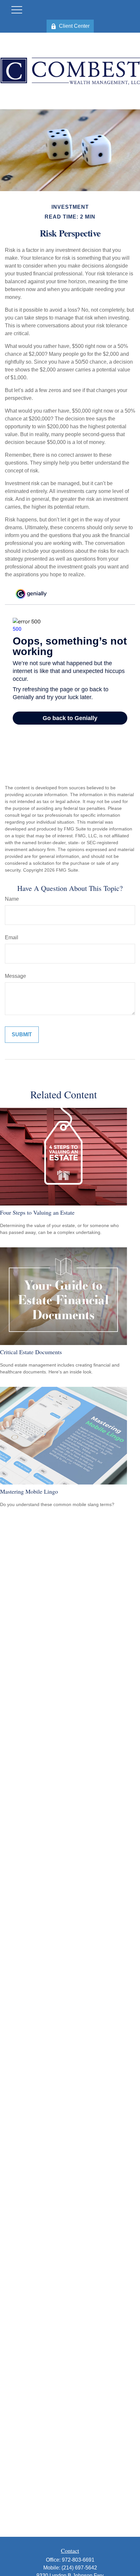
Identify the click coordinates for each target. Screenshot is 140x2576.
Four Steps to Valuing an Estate (37, 1212)
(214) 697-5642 (79, 2568)
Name (12, 899)
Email (12, 937)
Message (15, 976)
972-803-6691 (78, 2560)
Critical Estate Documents (31, 1352)
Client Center (74, 26)
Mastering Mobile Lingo (29, 1491)
